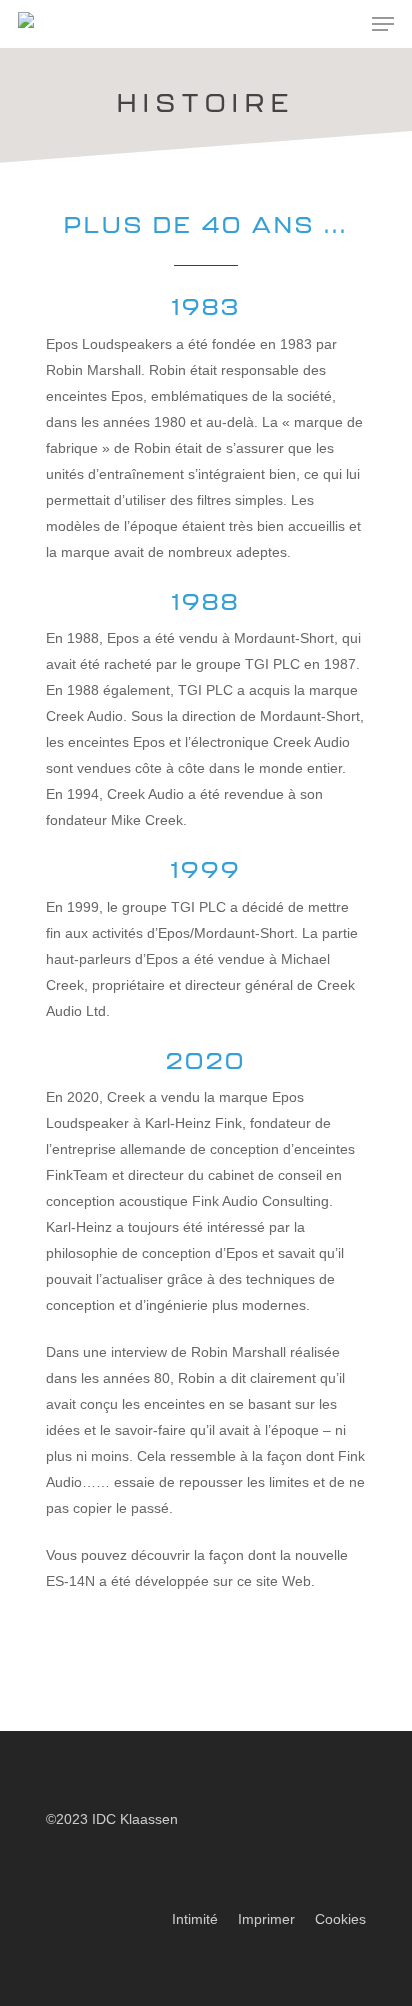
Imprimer (266, 1919)
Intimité (195, 1919)
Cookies (340, 1919)
